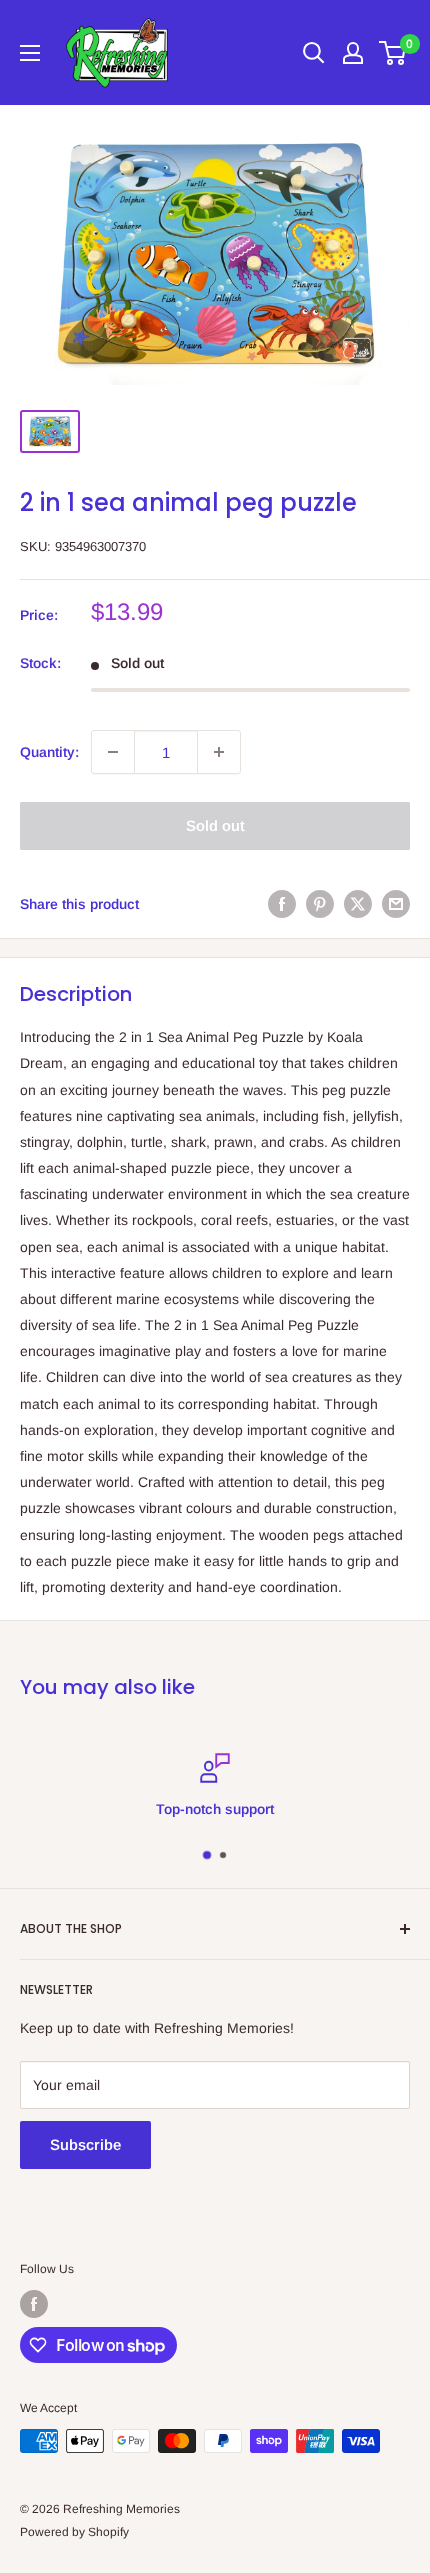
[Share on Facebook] (282, 904)
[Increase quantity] (219, 752)
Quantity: (49, 752)
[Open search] (314, 53)
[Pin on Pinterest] (320, 904)
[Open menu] (30, 53)
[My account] (353, 53)
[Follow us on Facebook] (34, 2304)
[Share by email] (396, 904)
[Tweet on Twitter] (358, 904)
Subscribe (85, 2144)
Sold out (215, 825)
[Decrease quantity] (113, 752)
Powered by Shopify (74, 2532)
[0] (393, 53)
